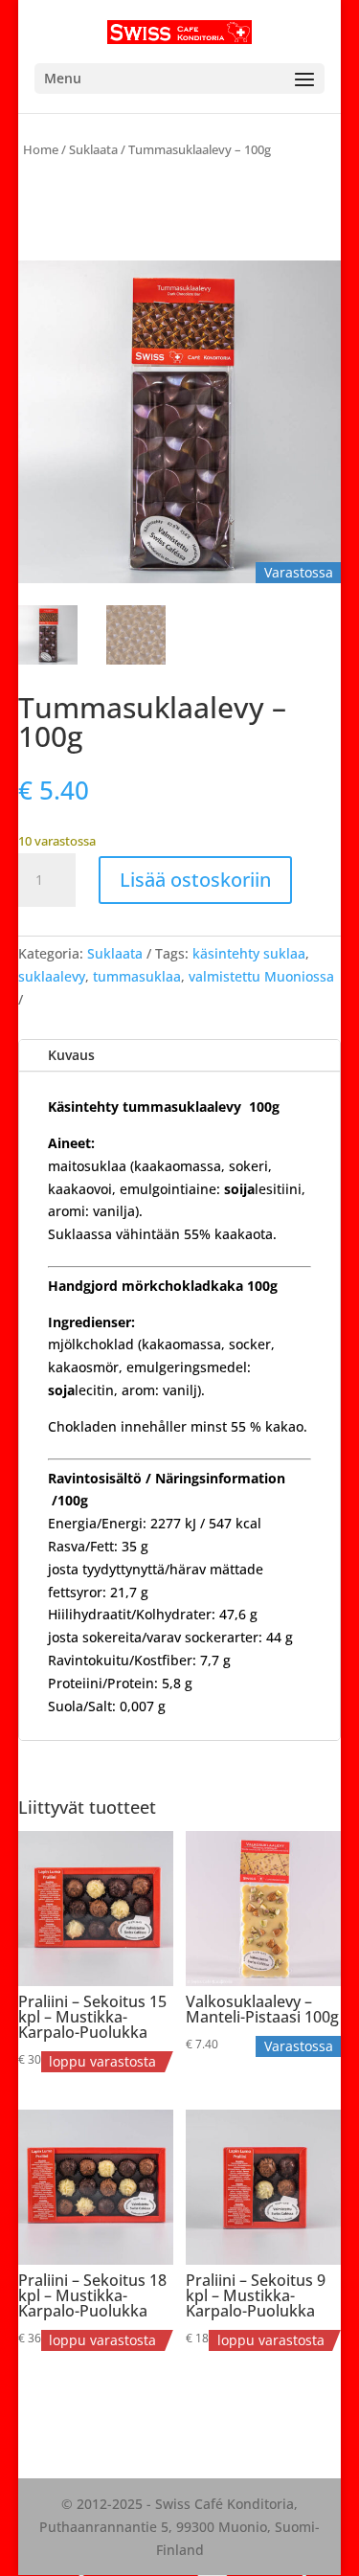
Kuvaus (71, 1055)
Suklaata (93, 149)
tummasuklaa (137, 976)
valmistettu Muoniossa (261, 976)
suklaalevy (52, 976)
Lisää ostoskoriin (195, 880)
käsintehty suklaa (249, 953)
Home (41, 149)
